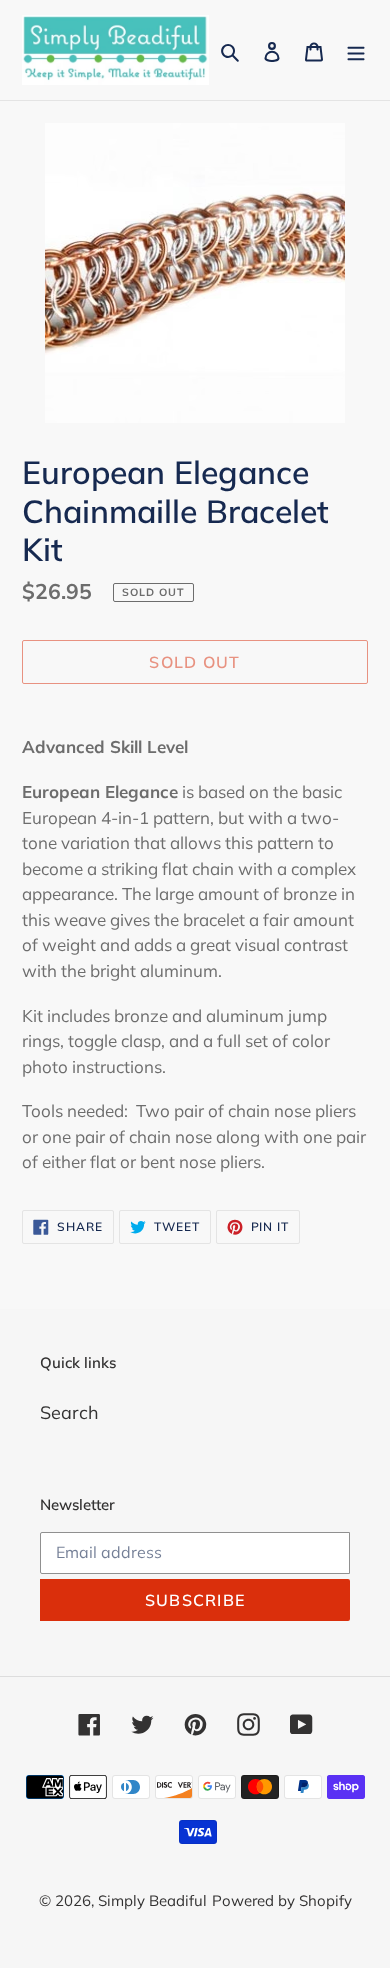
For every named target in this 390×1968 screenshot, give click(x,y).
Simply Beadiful (152, 1900)
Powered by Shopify (282, 1900)
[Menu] (356, 50)
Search (69, 1412)
